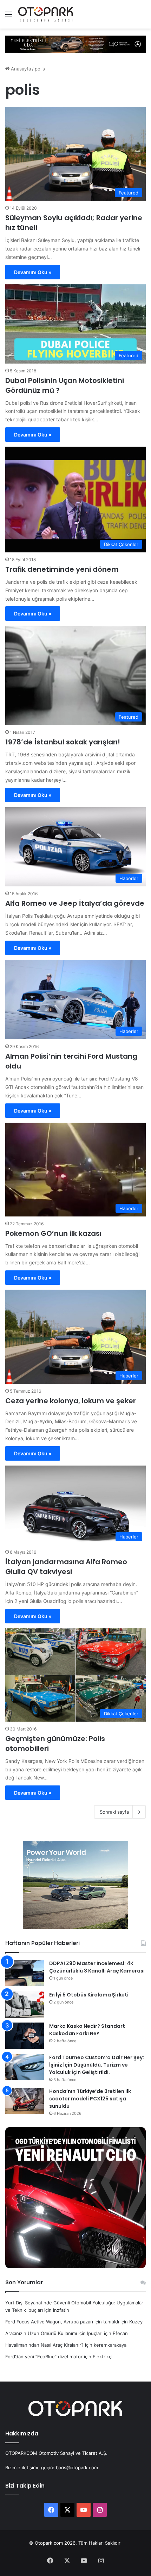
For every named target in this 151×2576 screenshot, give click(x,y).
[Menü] (9, 17)
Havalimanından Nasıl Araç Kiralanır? (44, 2345)
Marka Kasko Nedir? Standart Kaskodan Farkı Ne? (87, 2030)
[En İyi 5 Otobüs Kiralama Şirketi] (25, 2004)
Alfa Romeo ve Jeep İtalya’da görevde (75, 903)
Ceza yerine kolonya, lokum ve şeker (71, 1401)
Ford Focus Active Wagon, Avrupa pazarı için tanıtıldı (62, 2322)
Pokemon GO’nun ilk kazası (53, 1233)
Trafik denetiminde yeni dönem (62, 569)
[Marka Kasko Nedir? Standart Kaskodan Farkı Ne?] (25, 2036)
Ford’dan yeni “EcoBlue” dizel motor (44, 2357)
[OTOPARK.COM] (46, 14)
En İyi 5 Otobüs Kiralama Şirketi (89, 1995)
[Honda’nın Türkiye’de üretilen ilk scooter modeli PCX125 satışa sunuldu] (25, 2101)
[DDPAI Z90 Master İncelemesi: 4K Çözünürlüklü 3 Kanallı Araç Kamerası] (25, 1973)
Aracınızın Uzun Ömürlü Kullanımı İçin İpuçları (54, 2333)
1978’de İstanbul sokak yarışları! (63, 742)
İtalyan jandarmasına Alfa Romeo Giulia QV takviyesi (66, 1567)
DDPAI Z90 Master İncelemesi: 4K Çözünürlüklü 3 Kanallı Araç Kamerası (97, 1967)
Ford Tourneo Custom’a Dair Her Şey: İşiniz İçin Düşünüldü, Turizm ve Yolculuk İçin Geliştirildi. (97, 2065)
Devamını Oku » (33, 272)
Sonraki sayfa (114, 1812)
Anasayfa (20, 69)
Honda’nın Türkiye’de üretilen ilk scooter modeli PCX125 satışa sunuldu (90, 2099)
